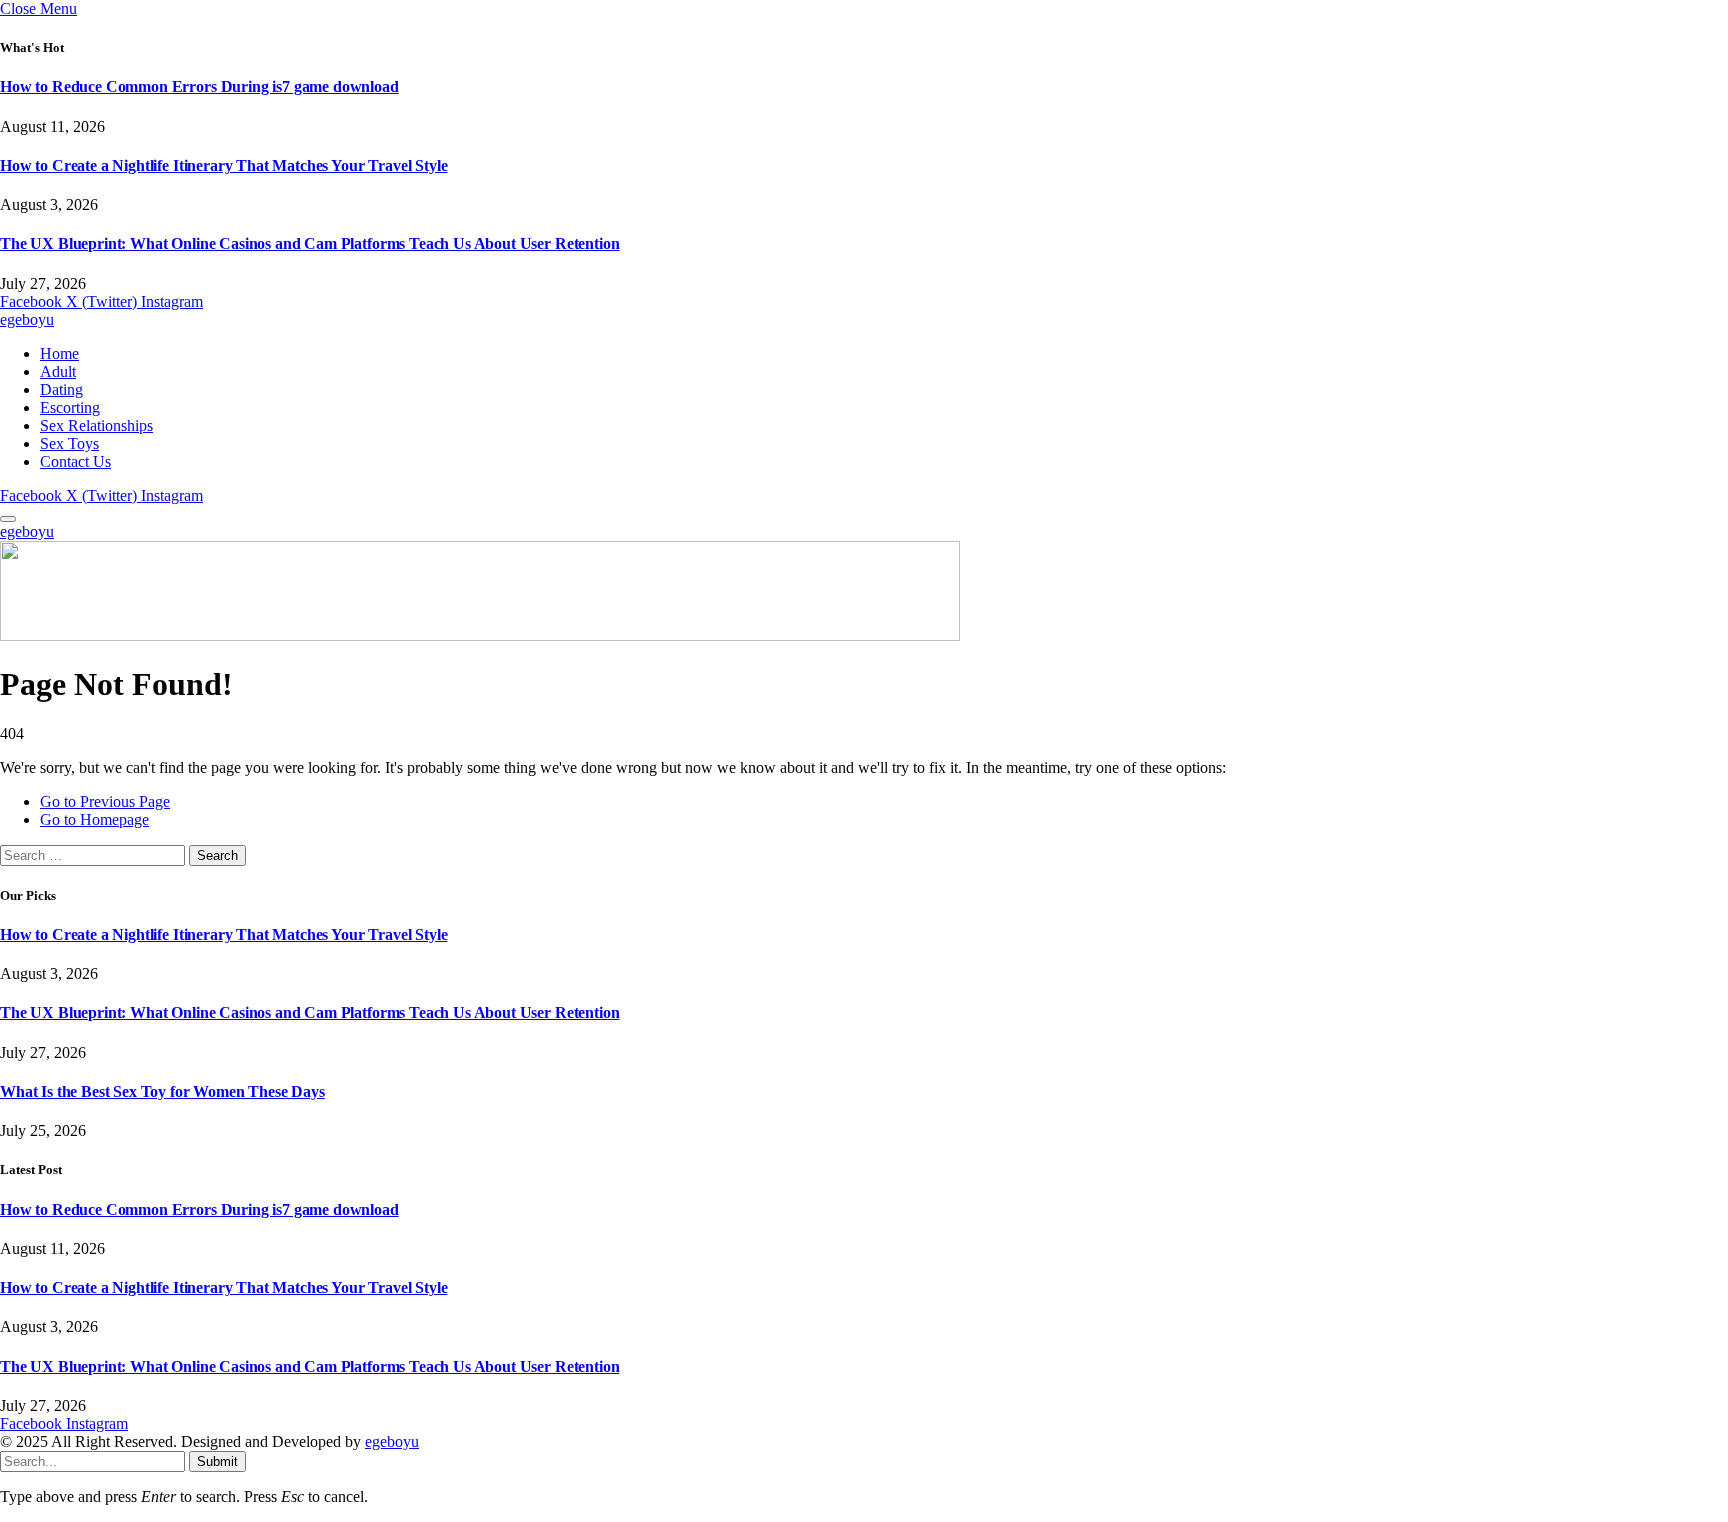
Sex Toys (69, 443)
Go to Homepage (94, 819)
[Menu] (8, 519)
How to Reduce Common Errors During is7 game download (199, 86)
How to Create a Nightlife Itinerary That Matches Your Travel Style (223, 165)
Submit (217, 1461)
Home (59, 353)
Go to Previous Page (105, 801)
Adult (58, 371)
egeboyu (392, 1441)
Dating (61, 389)
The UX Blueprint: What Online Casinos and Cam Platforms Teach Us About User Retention (309, 243)
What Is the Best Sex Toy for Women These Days (162, 1091)
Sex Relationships (96, 425)
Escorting (70, 407)
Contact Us (75, 461)
